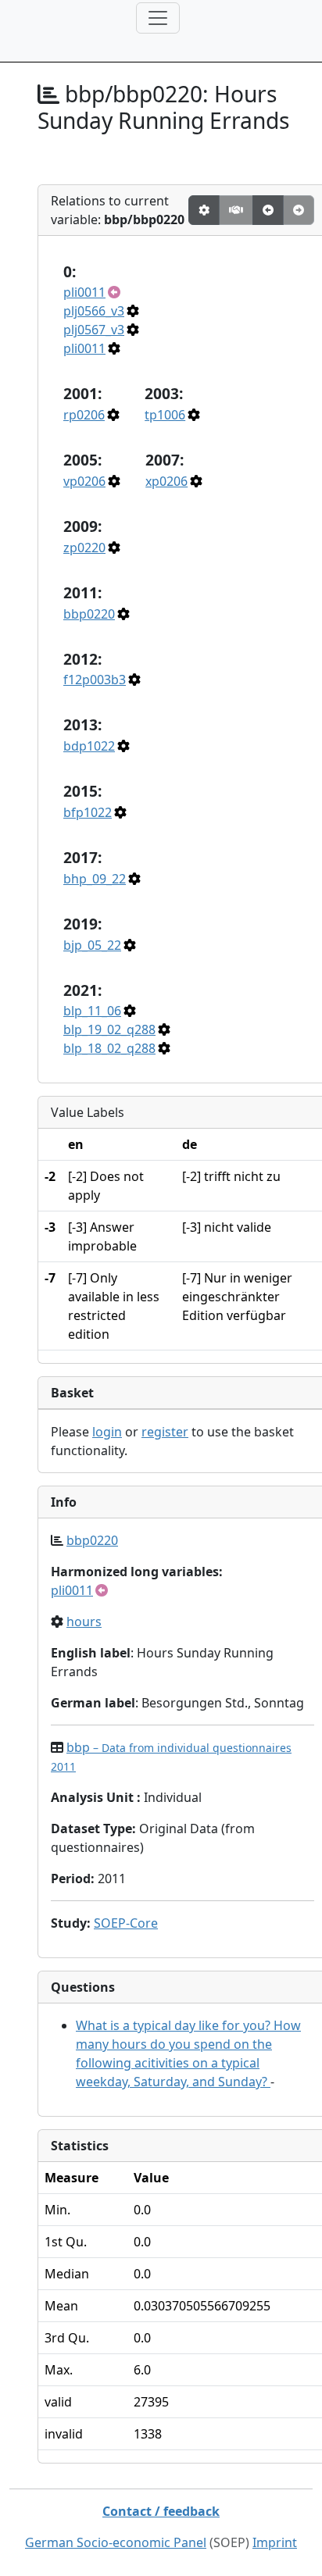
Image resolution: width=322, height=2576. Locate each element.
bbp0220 (89, 614)
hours (84, 1622)
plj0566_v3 (94, 311)
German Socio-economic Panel (116, 2542)
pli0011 (84, 292)
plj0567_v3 (94, 330)
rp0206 (84, 415)
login (107, 1432)
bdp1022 (89, 746)
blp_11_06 (92, 1011)
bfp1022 (88, 812)
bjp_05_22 (92, 945)
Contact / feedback (161, 2511)
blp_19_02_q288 (109, 1029)
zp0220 (84, 548)
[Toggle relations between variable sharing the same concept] (204, 210)
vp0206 (84, 481)
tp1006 (165, 415)
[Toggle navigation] (158, 18)
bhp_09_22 (95, 879)
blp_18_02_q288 (109, 1048)
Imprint (275, 2542)
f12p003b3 (95, 680)
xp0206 (166, 481)
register (165, 1432)
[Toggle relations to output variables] (268, 210)
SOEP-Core (126, 1923)
